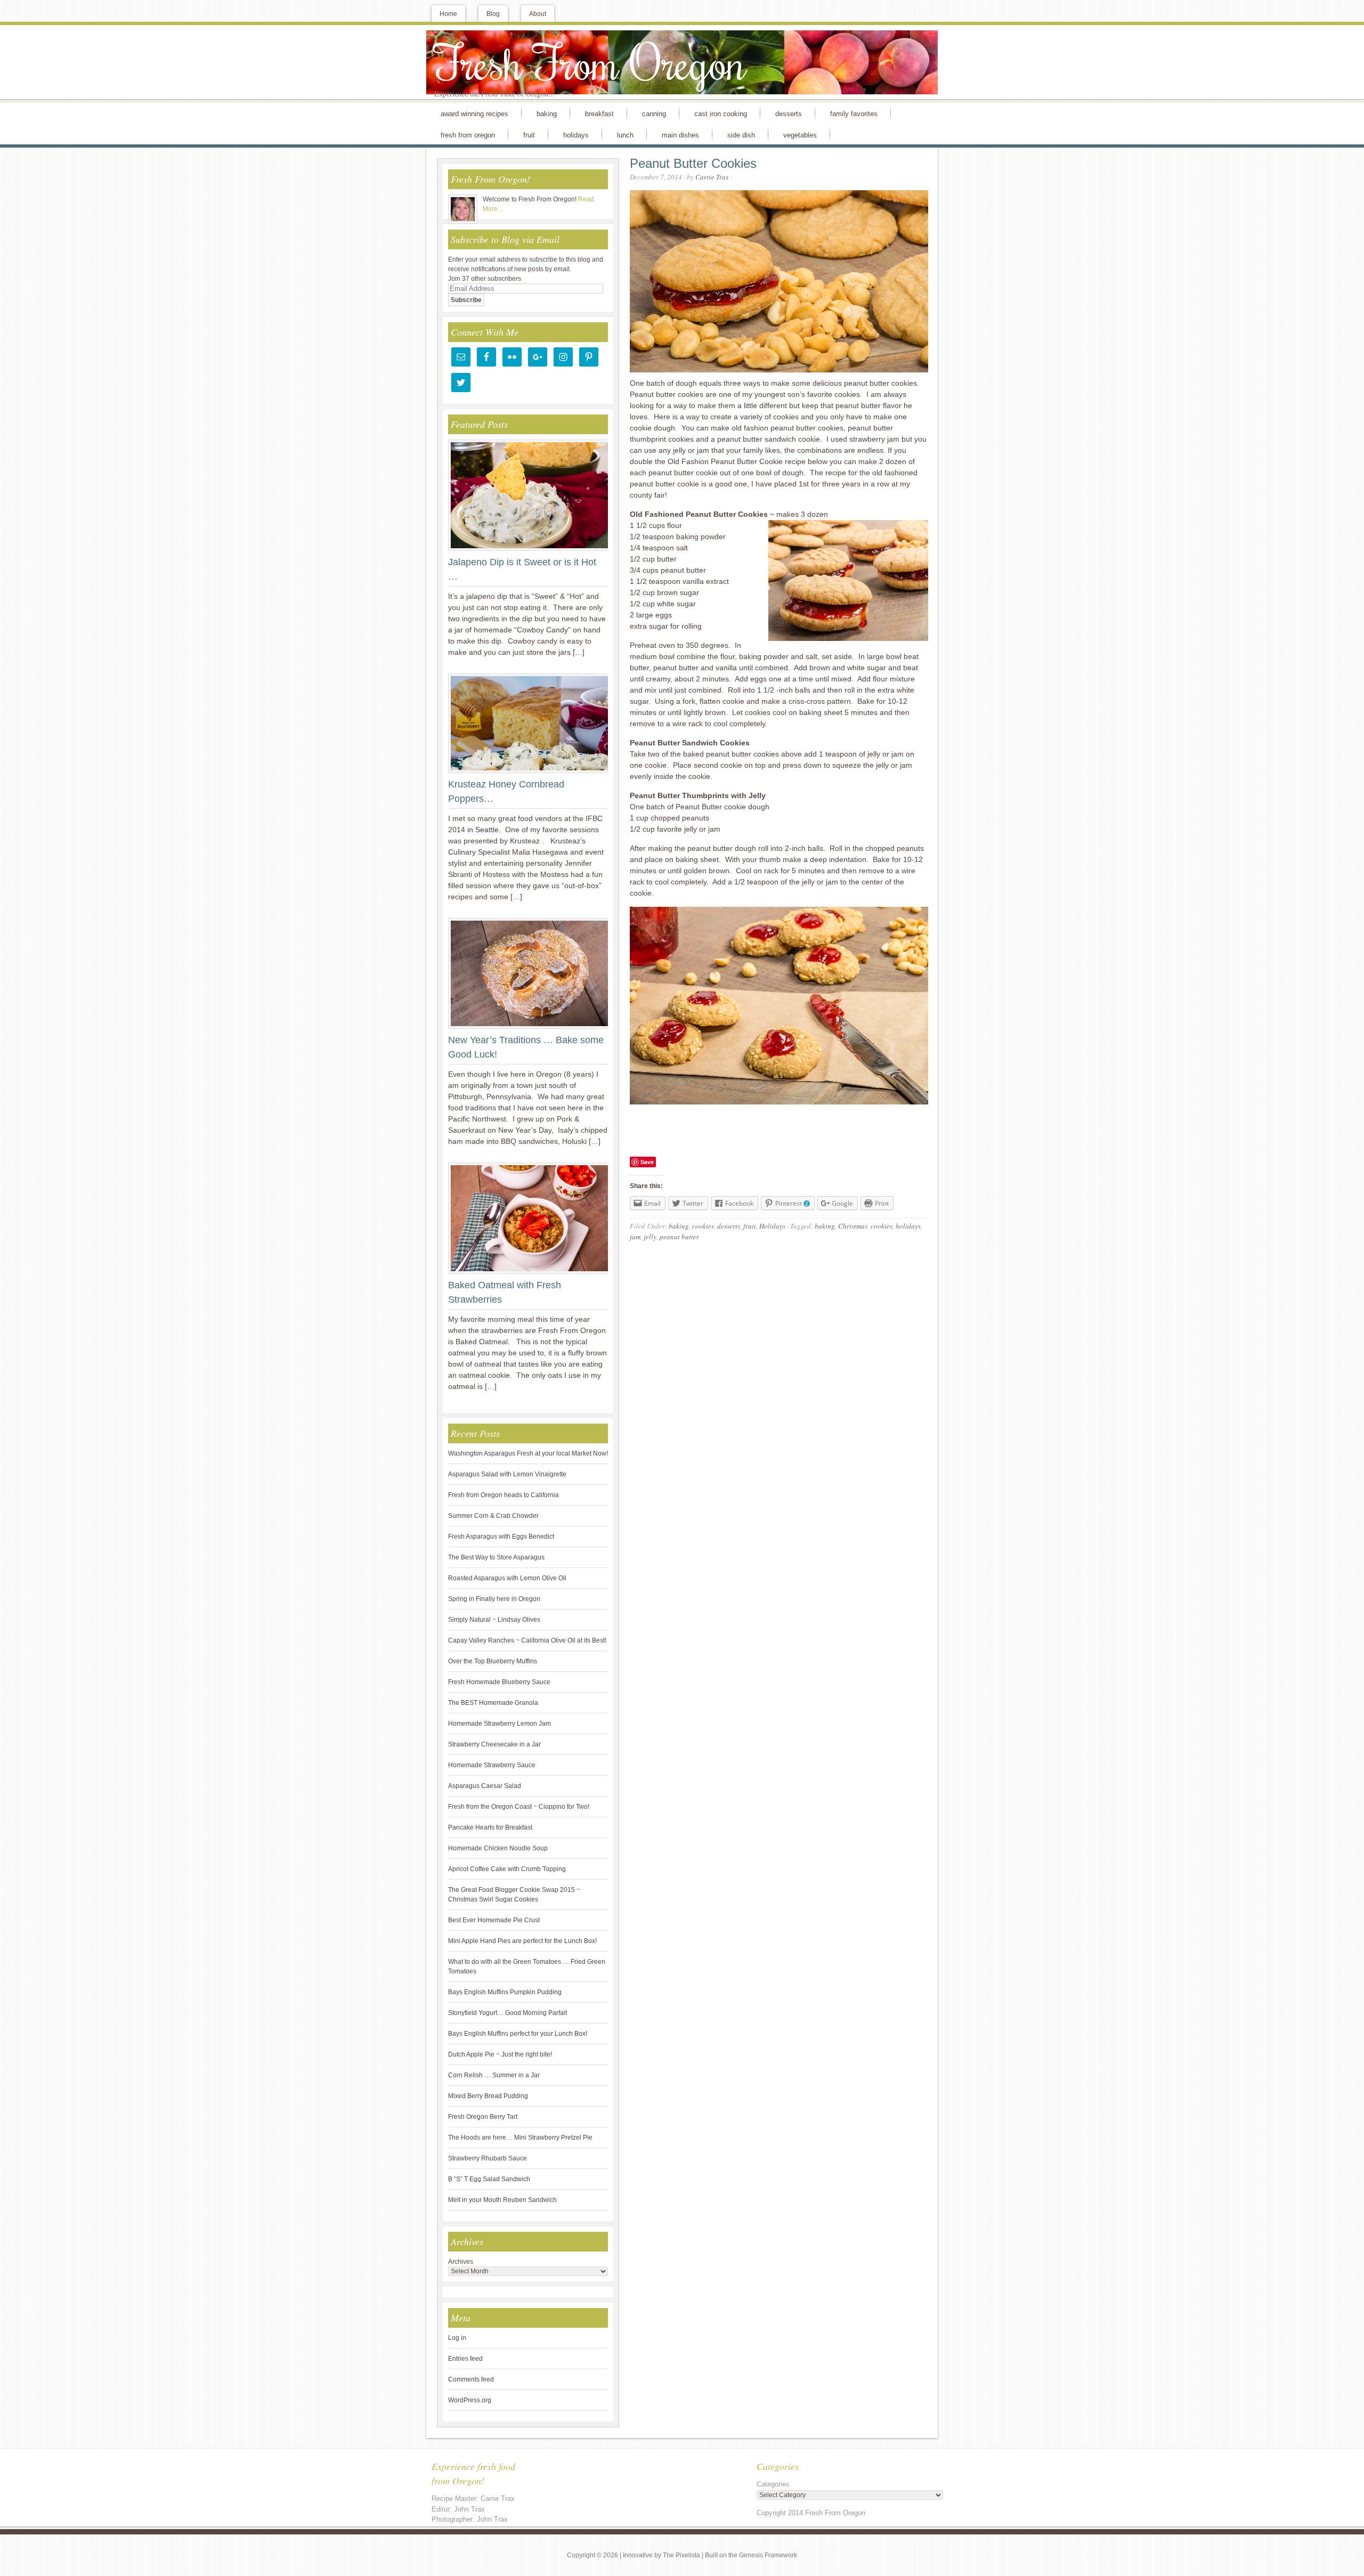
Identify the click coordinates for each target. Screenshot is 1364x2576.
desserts (729, 1226)
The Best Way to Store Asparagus (496, 1557)
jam (635, 1237)
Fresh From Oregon (590, 62)
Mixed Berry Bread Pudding (488, 2096)
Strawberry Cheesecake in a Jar (494, 1744)
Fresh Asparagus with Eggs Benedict (501, 1537)
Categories (773, 2484)
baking (679, 1226)
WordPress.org (470, 2400)
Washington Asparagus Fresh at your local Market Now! (528, 1453)
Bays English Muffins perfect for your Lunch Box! (518, 2034)
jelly (650, 1237)
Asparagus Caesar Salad (485, 1786)
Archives (461, 2262)
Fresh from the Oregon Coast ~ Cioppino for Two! (519, 1807)
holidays (908, 1226)
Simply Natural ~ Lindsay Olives (494, 1620)
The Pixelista (681, 2555)
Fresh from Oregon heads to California (504, 1495)
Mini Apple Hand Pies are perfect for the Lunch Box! (522, 1941)
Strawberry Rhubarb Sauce (488, 2158)
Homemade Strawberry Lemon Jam (500, 1724)
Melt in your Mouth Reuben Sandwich (502, 2200)
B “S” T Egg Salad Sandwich (489, 2179)
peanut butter (679, 1237)
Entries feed (465, 2359)
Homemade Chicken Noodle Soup (498, 1848)
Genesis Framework (768, 2555)
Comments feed (471, 2379)
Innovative (638, 2555)
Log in (457, 2338)
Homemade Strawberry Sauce (492, 1765)
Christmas (853, 1226)
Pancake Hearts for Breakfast (490, 1827)
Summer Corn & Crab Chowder (493, 1516)
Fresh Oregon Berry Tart (483, 2117)
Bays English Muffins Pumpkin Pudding (505, 1992)
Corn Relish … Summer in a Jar (494, 2075)
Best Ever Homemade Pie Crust (494, 1920)
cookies (703, 1226)
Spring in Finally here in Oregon (494, 1599)
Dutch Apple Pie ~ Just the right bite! (500, 2054)
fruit (750, 1226)
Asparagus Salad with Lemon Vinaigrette (507, 1474)
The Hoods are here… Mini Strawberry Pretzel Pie (520, 2138)
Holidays (772, 1226)
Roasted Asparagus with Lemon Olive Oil (507, 1578)
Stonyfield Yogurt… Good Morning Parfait (508, 2013)
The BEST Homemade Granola (493, 1703)
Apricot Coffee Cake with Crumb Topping (507, 1869)
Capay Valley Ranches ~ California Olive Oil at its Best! (527, 1640)
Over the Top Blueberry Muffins (493, 1661)
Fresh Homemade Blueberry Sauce (499, 1682)
